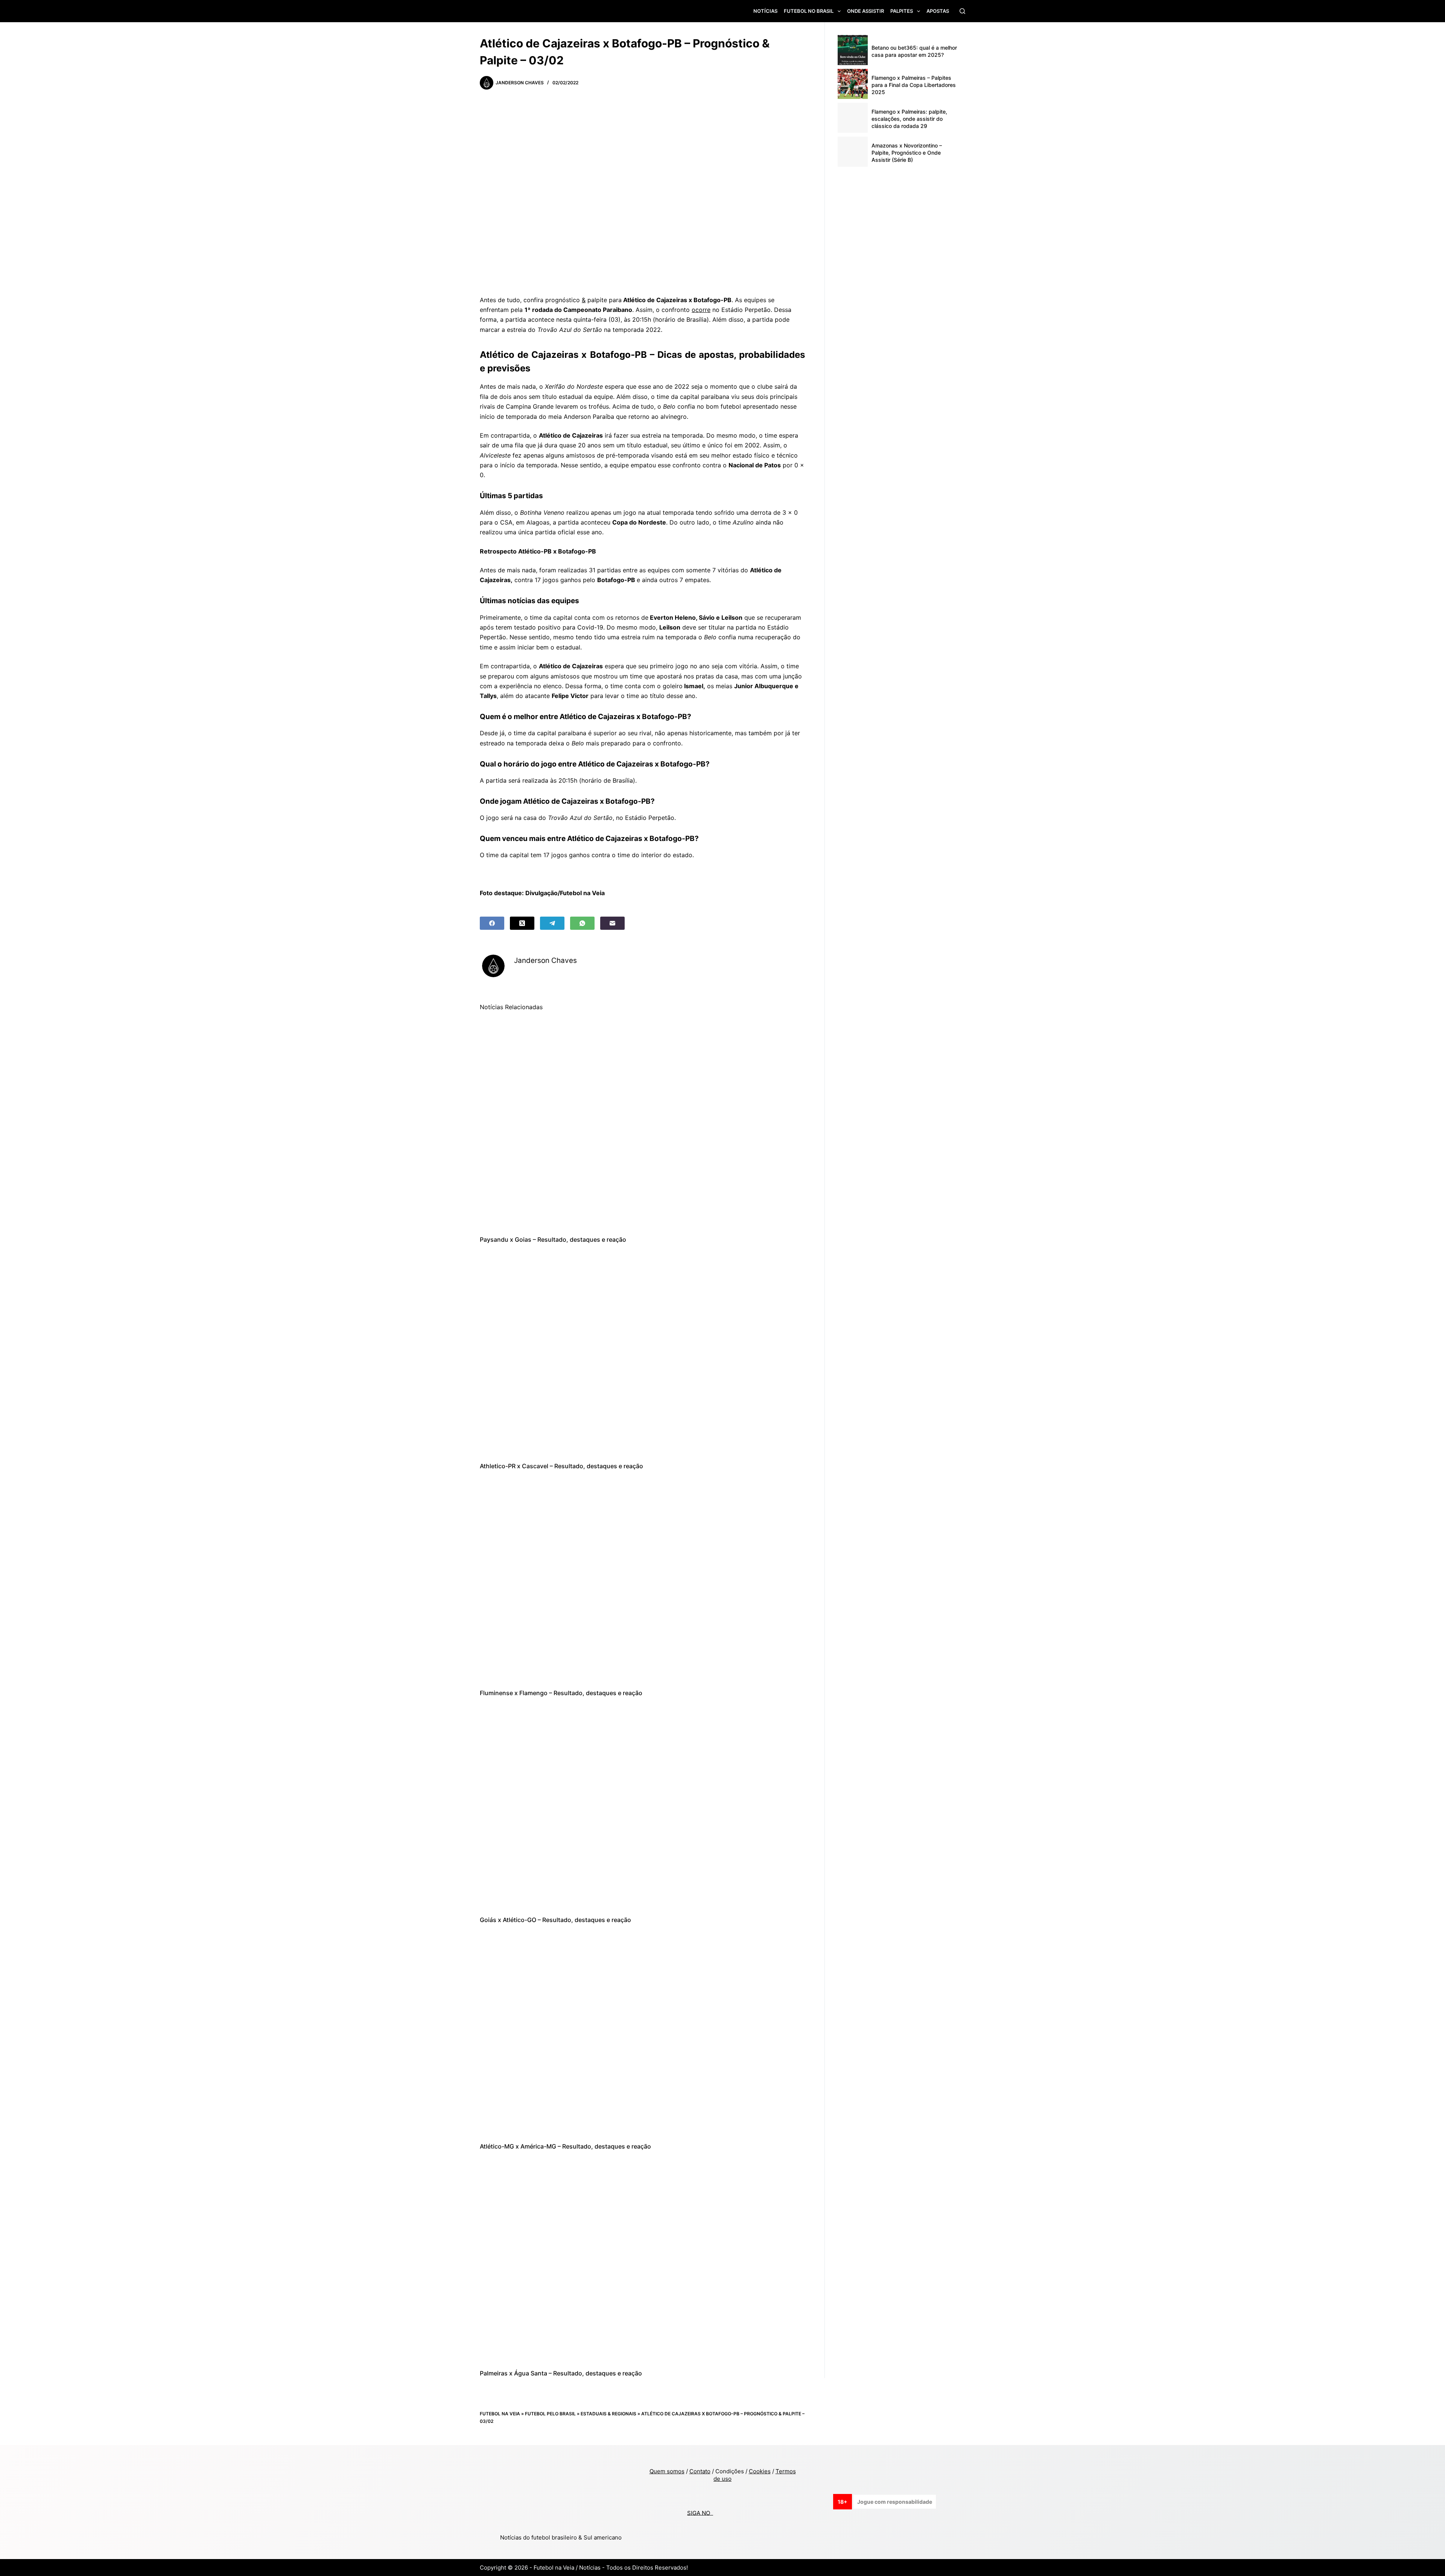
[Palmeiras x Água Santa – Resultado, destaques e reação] (642, 2260)
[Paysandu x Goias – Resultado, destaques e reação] (642, 1126)
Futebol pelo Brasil (550, 2414)
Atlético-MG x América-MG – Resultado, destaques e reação (565, 2146)
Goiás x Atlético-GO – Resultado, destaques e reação (555, 1920)
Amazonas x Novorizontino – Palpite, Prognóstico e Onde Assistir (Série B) (907, 153)
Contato (700, 2471)
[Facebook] (492, 923)
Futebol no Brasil (809, 11)
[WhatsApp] (582, 923)
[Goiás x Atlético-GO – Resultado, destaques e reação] (642, 1806)
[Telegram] (552, 923)
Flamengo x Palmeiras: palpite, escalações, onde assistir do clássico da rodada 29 (909, 119)
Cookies (760, 2471)
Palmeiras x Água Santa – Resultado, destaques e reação (561, 2373)
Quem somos (667, 2471)
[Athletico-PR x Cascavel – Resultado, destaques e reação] (642, 1353)
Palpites (902, 11)
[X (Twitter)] (522, 923)
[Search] (962, 11)
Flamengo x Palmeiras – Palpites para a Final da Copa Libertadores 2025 (914, 85)
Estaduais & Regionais (608, 2414)
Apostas (938, 11)
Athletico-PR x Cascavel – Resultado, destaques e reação (561, 1466)
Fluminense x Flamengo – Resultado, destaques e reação (561, 1693)
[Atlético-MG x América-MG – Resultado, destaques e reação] (642, 2033)
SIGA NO (700, 2513)
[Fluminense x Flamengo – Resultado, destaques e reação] (642, 1580)
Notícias (765, 11)
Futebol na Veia (500, 2414)
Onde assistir (865, 11)
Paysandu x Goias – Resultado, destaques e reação (553, 1239)
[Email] (612, 923)
